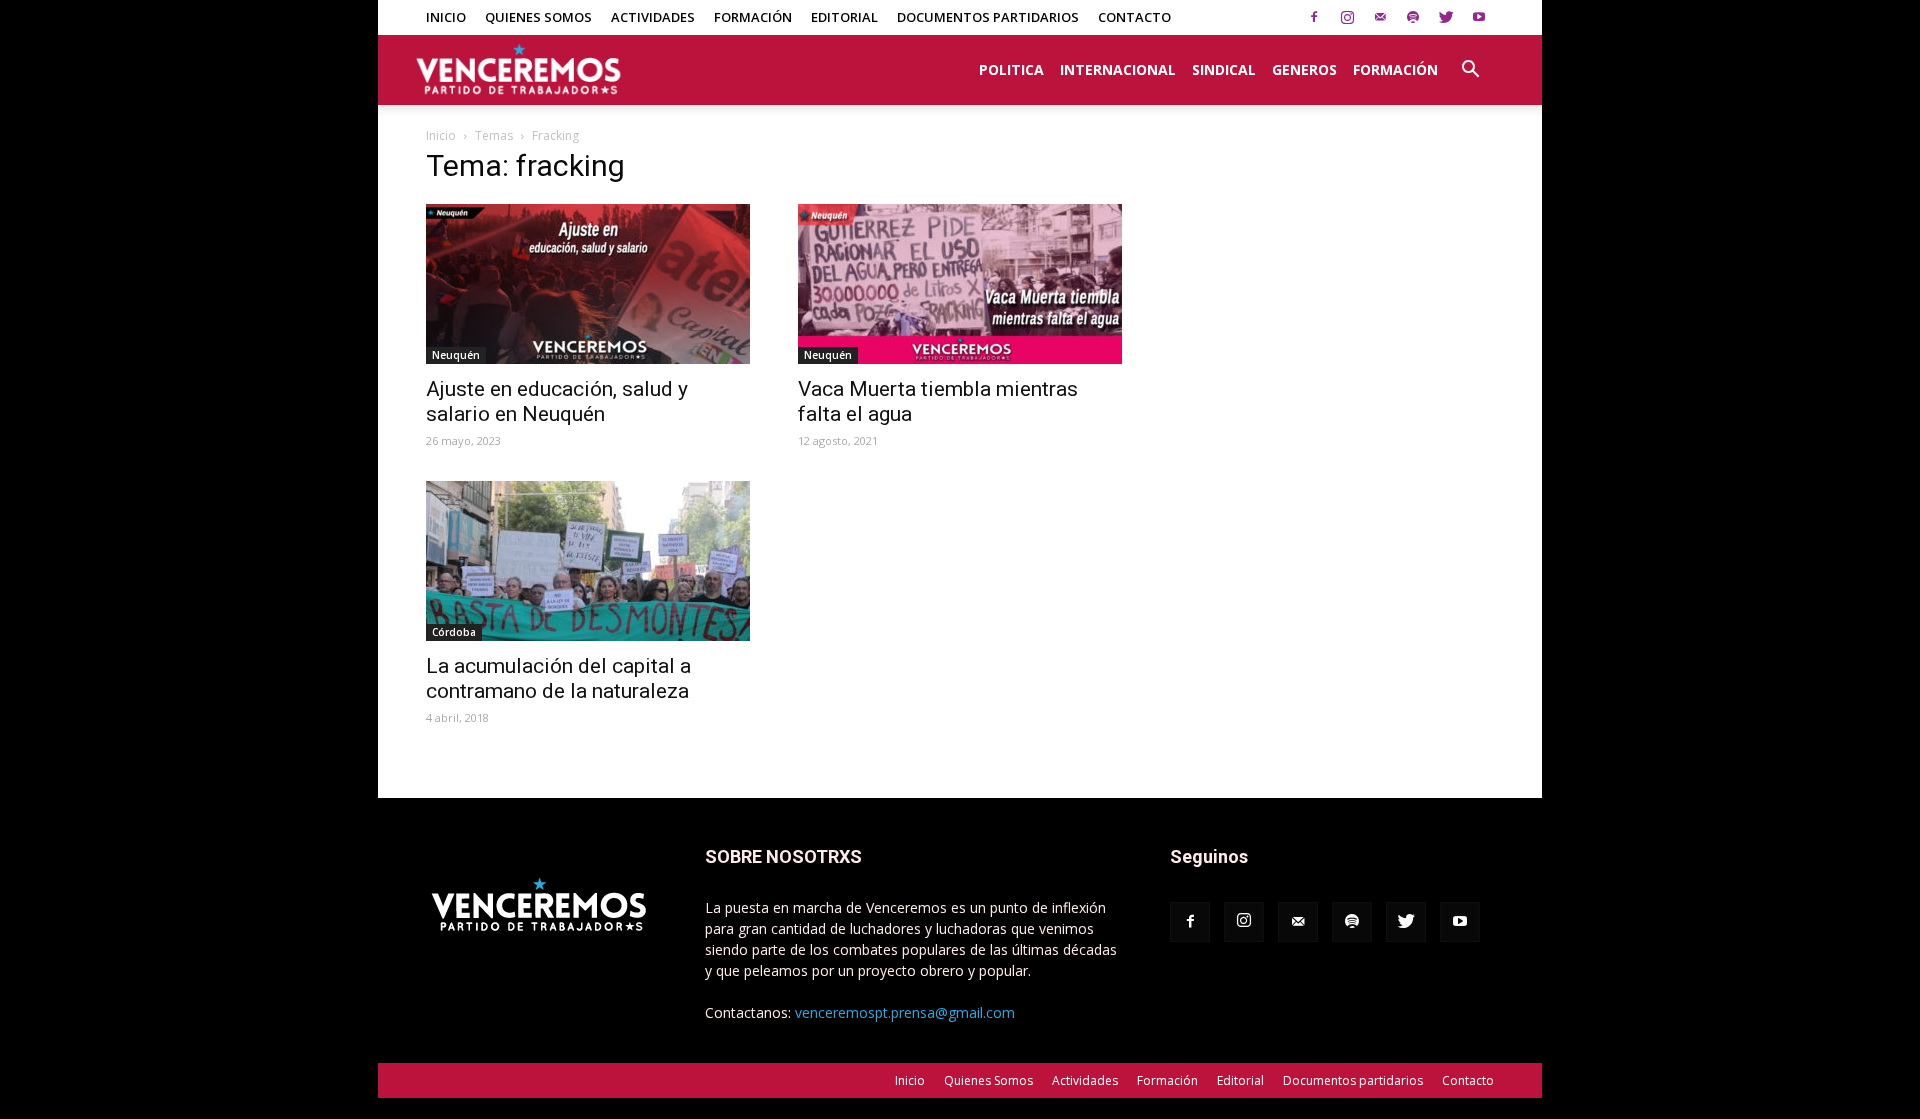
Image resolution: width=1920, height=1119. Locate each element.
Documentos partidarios (988, 17)
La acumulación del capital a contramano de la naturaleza (558, 678)
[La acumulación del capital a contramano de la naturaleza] (588, 561)
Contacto (1134, 17)
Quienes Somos (538, 17)
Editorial (844, 17)
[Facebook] (1314, 17)
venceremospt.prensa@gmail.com (905, 1012)
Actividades (653, 17)
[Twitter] (1446, 17)
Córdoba (454, 632)
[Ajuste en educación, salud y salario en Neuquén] (588, 284)
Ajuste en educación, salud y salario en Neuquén (557, 401)
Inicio (446, 17)
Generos (1304, 69)
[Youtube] (1479, 17)
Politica (1011, 69)
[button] (1470, 59)
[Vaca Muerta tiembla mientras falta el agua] (960, 284)
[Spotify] (1413, 17)
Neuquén (456, 355)
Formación (753, 17)
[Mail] (1380, 17)
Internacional (1118, 69)
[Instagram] (1347, 17)
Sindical (1224, 69)
